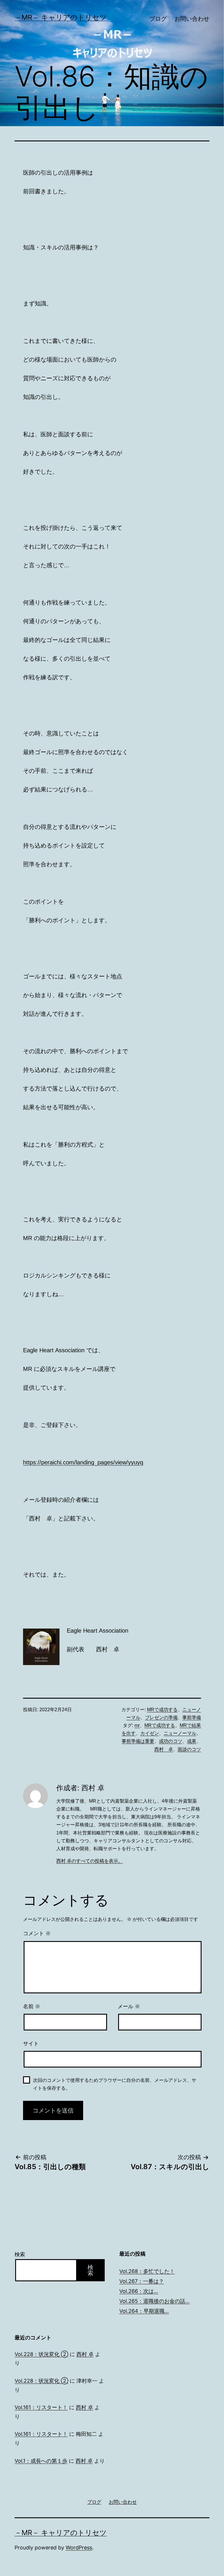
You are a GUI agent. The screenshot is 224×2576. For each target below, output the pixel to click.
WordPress (79, 2548)
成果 (192, 1741)
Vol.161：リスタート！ (41, 2407)
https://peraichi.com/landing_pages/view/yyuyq (83, 1462)
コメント (37, 1933)
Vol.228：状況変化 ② (41, 2354)
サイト (31, 2044)
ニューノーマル (180, 1733)
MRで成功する (162, 1710)
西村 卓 (164, 1749)
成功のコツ (171, 1741)
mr (137, 1725)
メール (129, 2006)
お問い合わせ (192, 19)
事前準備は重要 (138, 1741)
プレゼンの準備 (161, 1717)
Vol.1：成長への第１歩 (41, 2461)
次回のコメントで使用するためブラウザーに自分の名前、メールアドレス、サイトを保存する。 (115, 2084)
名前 (32, 2006)
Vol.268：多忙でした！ (147, 2271)
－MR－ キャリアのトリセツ (61, 17)
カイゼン (150, 1733)
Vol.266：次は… (139, 2291)
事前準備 (192, 1717)
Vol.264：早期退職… (144, 2311)
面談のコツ (189, 1749)
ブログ (158, 19)
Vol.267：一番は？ (142, 2281)
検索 (20, 2254)
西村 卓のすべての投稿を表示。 (90, 1861)
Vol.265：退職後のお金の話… (154, 2301)
